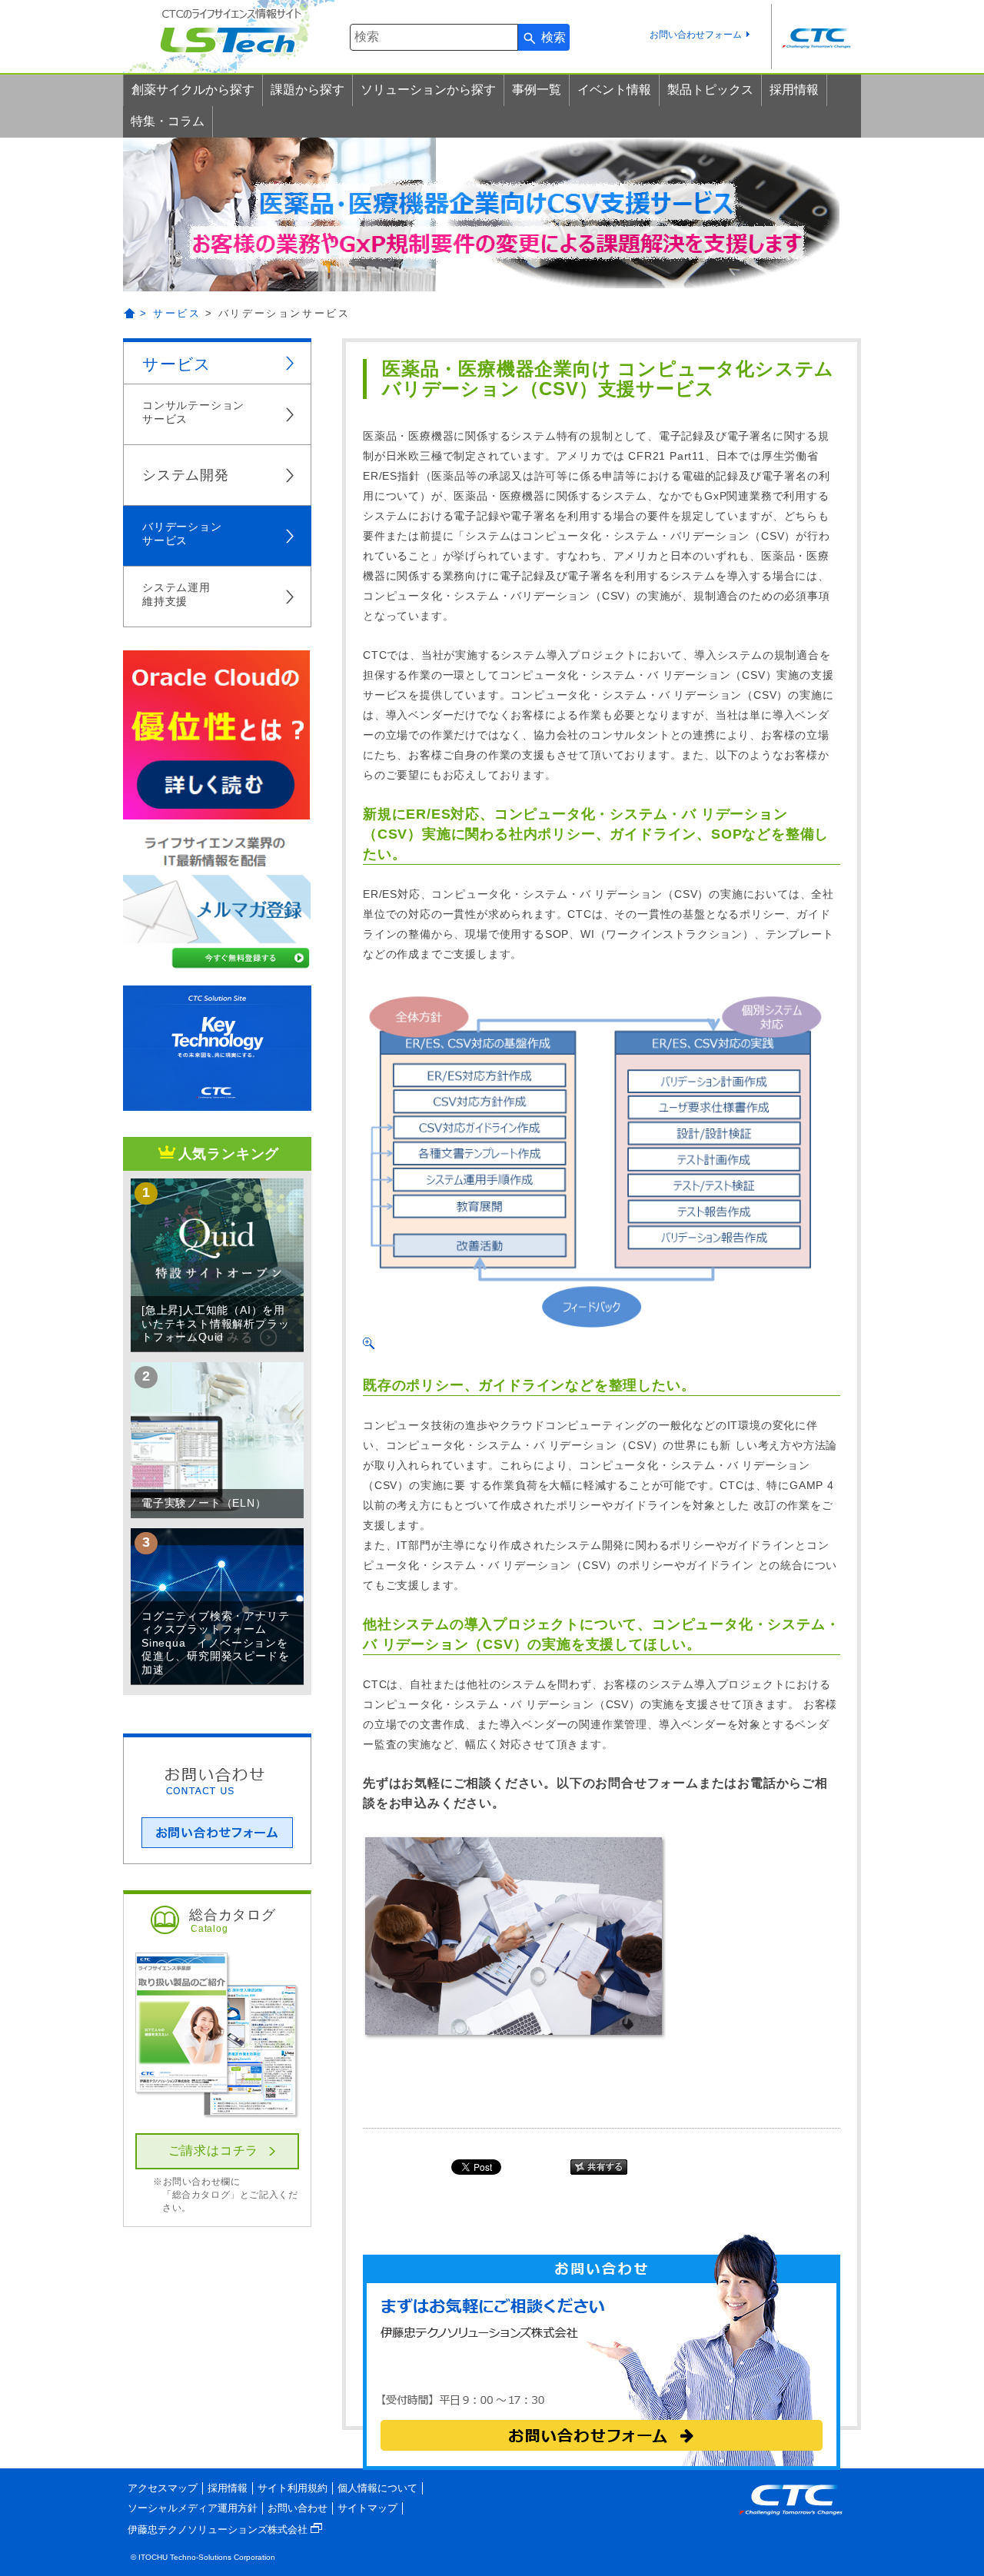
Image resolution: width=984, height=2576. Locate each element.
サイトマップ (367, 2508)
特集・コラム (168, 121)
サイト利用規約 (293, 2488)
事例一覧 (537, 90)
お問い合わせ (298, 2508)
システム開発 (186, 475)
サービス (177, 364)
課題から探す (307, 90)
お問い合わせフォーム (696, 35)
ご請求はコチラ (214, 2151)
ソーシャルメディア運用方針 (193, 2508)
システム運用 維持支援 (176, 594)
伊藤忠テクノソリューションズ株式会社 (219, 2529)
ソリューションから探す (428, 90)
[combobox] (434, 37)
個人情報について (377, 2488)
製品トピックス (710, 90)
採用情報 (794, 90)
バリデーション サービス (182, 533)
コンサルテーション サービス (193, 412)
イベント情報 (614, 90)
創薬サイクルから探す (193, 90)
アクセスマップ (163, 2488)
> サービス (171, 313)
